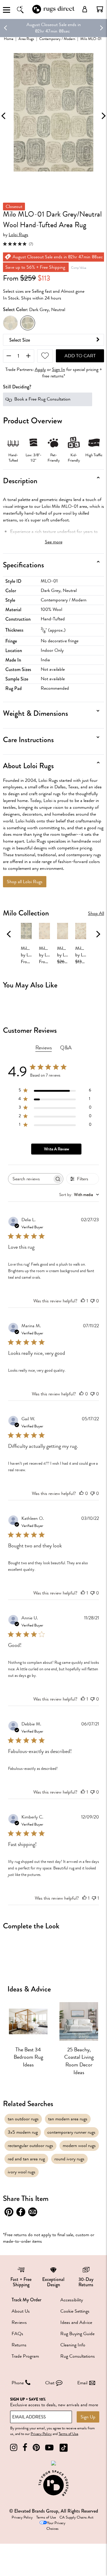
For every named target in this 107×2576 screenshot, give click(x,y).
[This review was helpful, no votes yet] (81, 1394)
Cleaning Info (73, 2345)
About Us (21, 2311)
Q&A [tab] (66, 1048)
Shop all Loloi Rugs (25, 882)
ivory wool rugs (22, 2172)
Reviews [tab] (44, 1048)
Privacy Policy (41, 2434)
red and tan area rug (26, 2159)
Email (82, 2383)
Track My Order (26, 2300)
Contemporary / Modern (57, 39)
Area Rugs (26, 39)
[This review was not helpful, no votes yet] (92, 1301)
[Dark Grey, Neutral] (28, 323)
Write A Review (56, 1149)
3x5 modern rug (23, 2132)
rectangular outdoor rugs (30, 2146)
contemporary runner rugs (71, 2132)
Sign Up (88, 2417)
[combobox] (79, 1195)
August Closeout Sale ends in (54, 25)
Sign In (59, 370)
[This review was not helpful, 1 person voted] (94, 1898)
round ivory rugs (69, 2159)
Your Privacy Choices (56, 2526)
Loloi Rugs (18, 235)
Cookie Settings (75, 2311)
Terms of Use (68, 2434)
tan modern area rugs (68, 2119)
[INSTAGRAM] (14, 2448)
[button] (100, 9)
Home (9, 39)
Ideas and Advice (76, 2322)
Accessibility (72, 2300)
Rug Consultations (78, 2356)
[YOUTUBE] (49, 2448)
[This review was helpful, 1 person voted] (83, 1301)
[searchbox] (30, 1179)
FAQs (17, 2334)
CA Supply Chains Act (76, 2517)
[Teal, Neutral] (10, 323)
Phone (18, 2383)
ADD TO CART (80, 356)
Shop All (96, 914)
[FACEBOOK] (25, 2448)
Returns (19, 2345)
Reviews (19, 2322)
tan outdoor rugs (23, 2119)
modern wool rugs (79, 2146)
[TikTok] (64, 2448)
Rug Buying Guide (77, 2334)
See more (54, 542)
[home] (53, 13)
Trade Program (25, 2356)
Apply (40, 370)
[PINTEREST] (36, 2448)
